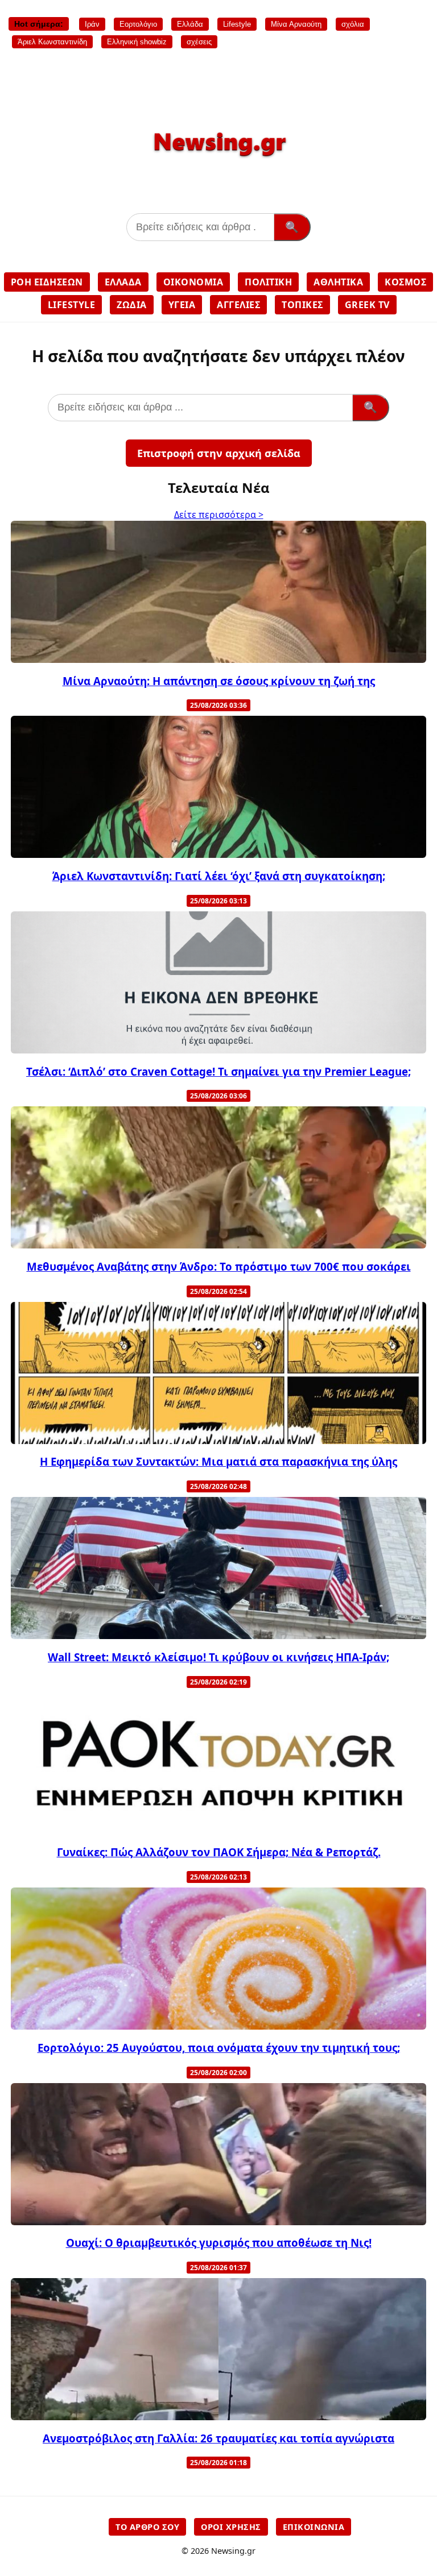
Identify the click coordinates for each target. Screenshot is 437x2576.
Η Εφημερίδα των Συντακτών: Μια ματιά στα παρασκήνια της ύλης (218, 1461)
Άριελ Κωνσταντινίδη (52, 42)
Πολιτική (268, 282)
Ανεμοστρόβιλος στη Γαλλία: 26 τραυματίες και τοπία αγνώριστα (218, 2438)
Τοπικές (302, 305)
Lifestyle (237, 24)
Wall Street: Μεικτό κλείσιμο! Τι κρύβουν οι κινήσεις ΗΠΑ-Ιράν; (218, 1657)
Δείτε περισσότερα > (219, 515)
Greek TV (367, 305)
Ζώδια (132, 305)
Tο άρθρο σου (147, 2527)
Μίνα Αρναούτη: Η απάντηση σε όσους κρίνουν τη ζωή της (219, 681)
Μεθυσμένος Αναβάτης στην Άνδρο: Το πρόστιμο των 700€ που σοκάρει (219, 1266)
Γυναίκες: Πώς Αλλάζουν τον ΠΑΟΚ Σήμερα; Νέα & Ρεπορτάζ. (219, 1852)
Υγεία (182, 305)
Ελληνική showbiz (137, 42)
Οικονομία (193, 282)
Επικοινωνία (314, 2527)
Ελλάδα (190, 24)
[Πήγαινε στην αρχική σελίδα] (219, 161)
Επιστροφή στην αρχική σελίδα (219, 453)
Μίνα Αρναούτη (296, 24)
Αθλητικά (338, 282)
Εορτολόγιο (138, 24)
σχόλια (353, 24)
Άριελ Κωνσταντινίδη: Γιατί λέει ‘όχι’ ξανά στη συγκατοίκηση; (219, 876)
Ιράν (92, 24)
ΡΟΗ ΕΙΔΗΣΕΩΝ (47, 282)
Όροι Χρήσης (231, 2527)
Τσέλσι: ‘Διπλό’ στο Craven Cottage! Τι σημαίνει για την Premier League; (218, 1071)
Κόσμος (405, 282)
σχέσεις (199, 42)
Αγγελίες (238, 305)
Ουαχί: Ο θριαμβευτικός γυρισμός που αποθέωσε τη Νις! (219, 2243)
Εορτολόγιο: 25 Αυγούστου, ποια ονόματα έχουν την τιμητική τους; (219, 2048)
